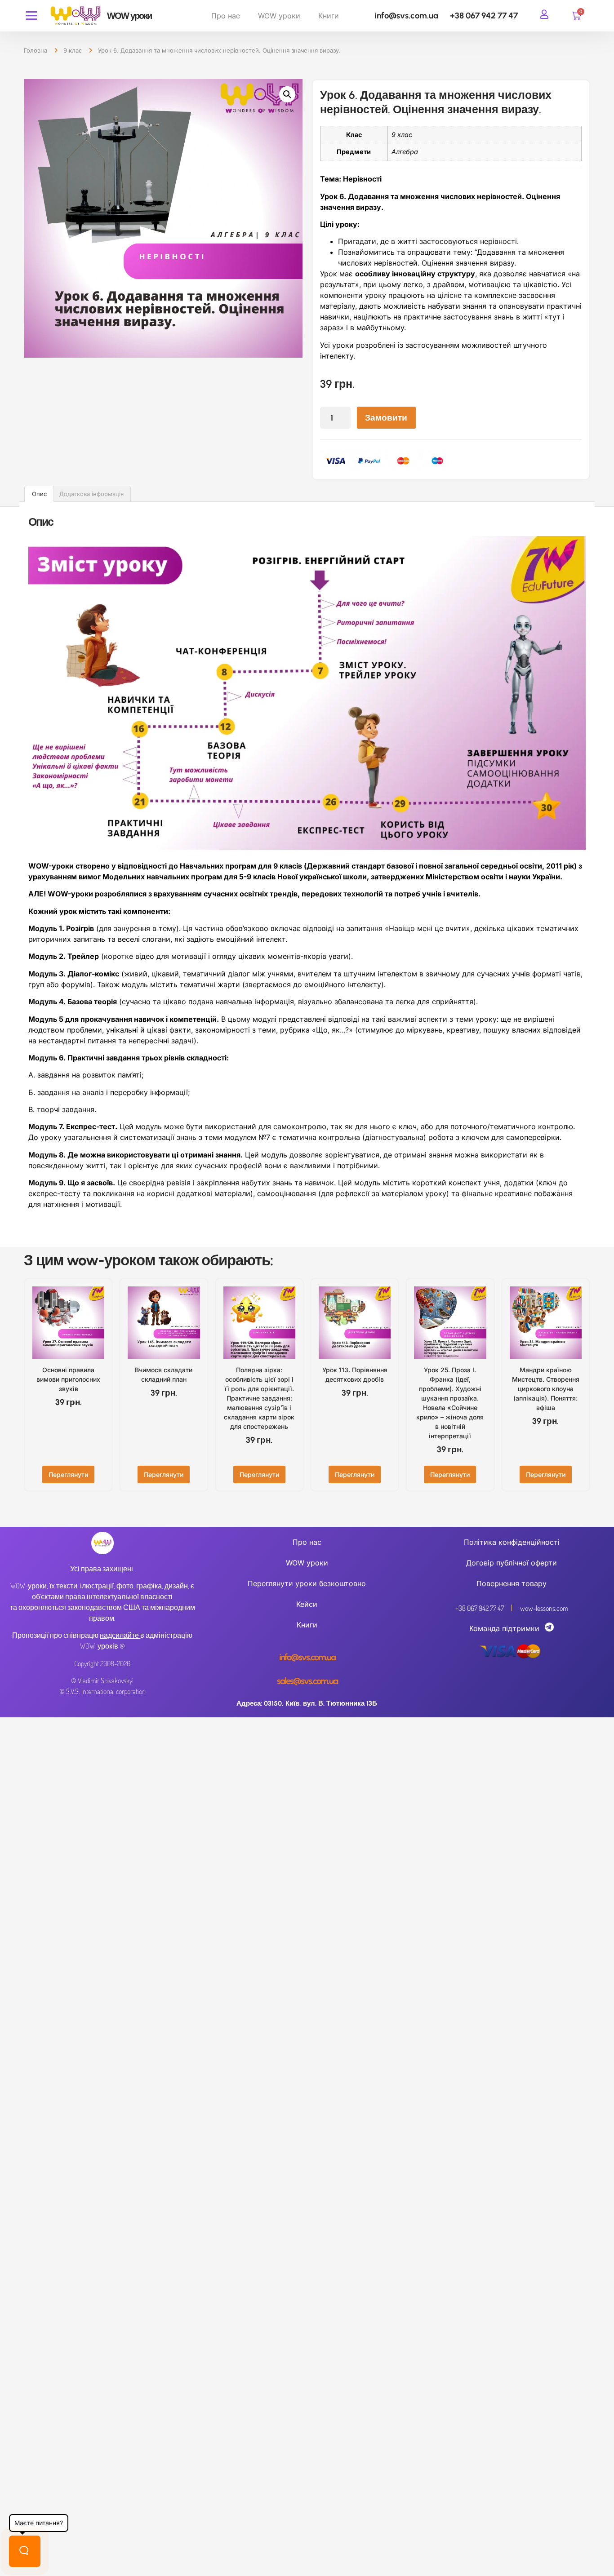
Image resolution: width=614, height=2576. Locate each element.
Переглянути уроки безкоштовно (307, 1583)
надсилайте (119, 1635)
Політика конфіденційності (512, 1542)
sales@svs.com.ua (307, 1681)
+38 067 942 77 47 (484, 16)
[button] (287, 94)
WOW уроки (279, 16)
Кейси (307, 1604)
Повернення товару (512, 1583)
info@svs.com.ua (406, 16)
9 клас (73, 50)
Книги (329, 16)
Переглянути (68, 1474)
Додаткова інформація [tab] (91, 494)
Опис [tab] (39, 494)
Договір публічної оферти (512, 1563)
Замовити (386, 418)
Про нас (226, 16)
